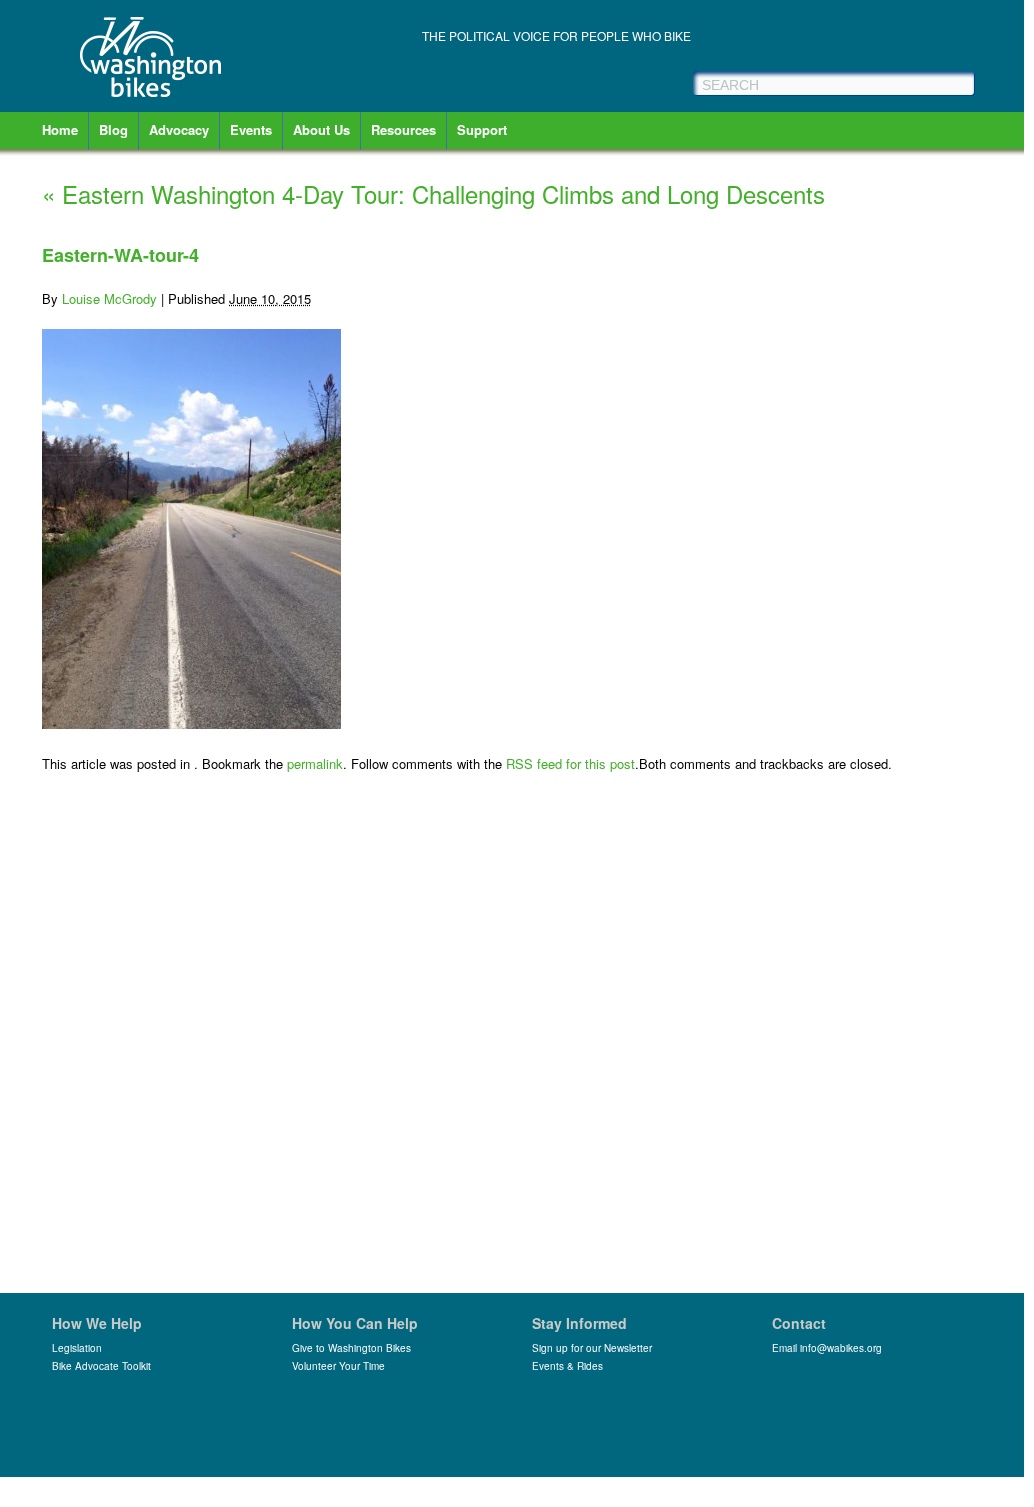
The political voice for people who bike (556, 35)
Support (482, 129)
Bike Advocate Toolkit (101, 1366)
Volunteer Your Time (338, 1366)
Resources (403, 129)
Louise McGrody (109, 298)
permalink (315, 763)
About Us (321, 129)
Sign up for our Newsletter (592, 1348)
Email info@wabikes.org (827, 1348)
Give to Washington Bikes (351, 1348)
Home (60, 129)
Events (251, 129)
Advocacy (179, 129)
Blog (113, 129)
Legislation (77, 1348)
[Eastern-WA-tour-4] (191, 723)
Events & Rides (567, 1366)
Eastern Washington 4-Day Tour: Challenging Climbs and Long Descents (433, 193)
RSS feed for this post (570, 763)
